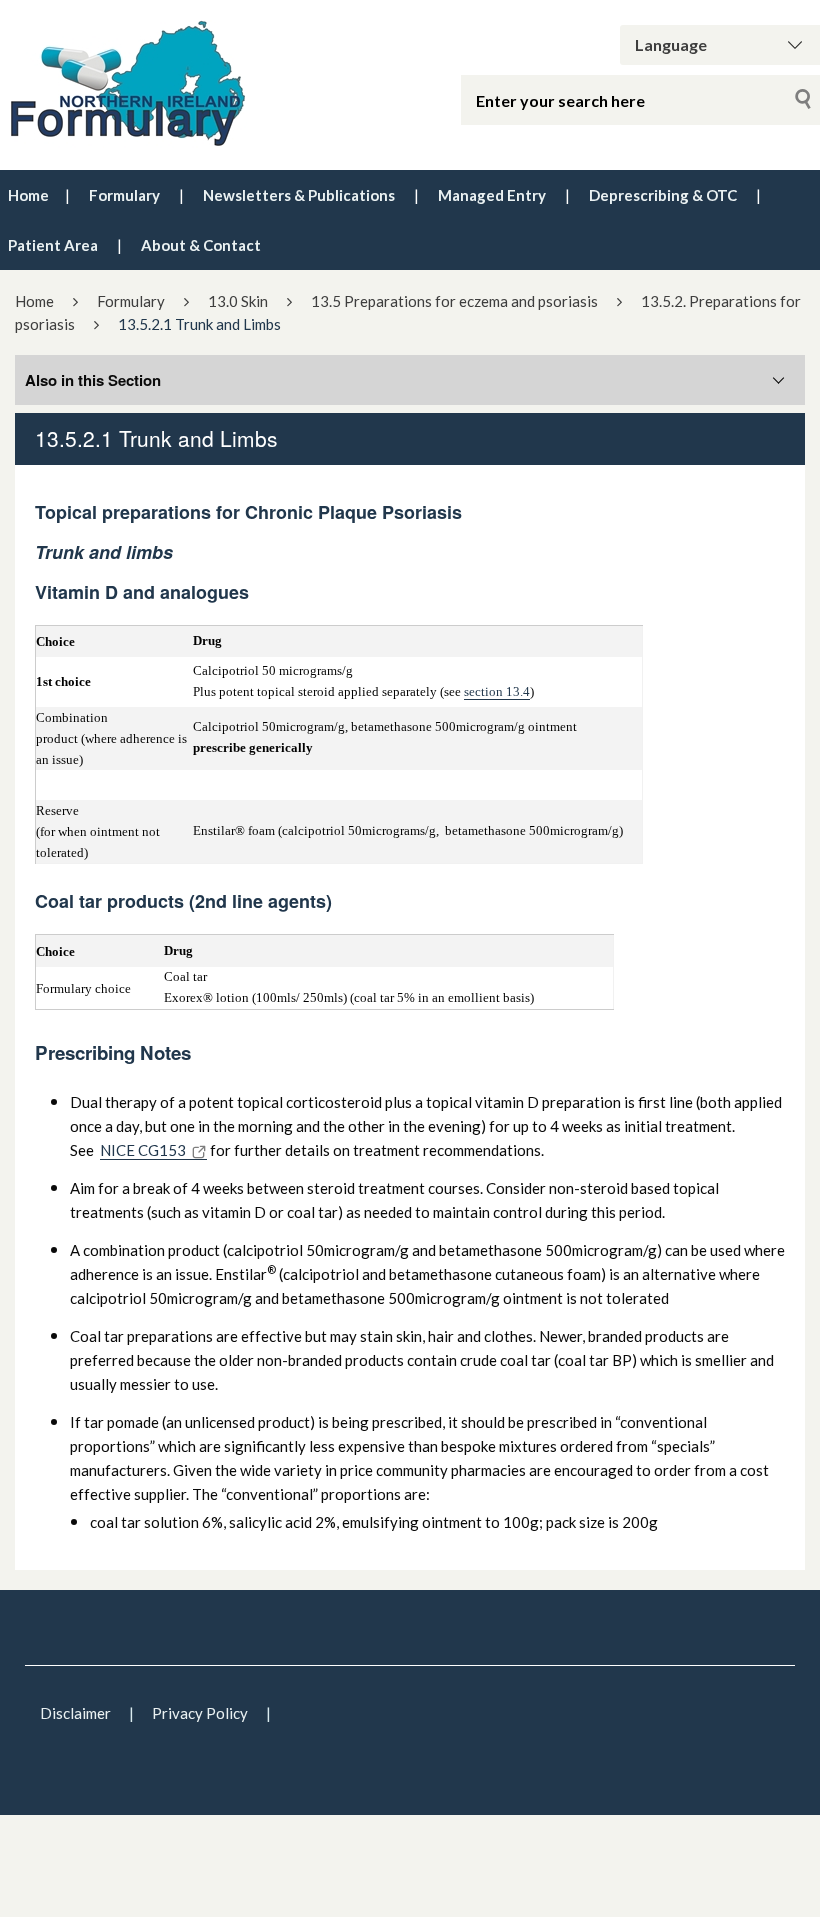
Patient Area (53, 245)
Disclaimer (75, 1713)
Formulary (124, 195)
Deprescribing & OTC (663, 195)
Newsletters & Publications (299, 195)
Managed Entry (492, 195)
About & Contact (201, 245)
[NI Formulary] (171, 85)
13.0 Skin (238, 301)
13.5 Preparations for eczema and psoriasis (454, 301)
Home (28, 195)
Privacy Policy (200, 1713)
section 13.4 (497, 691)
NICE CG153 (143, 1150)
